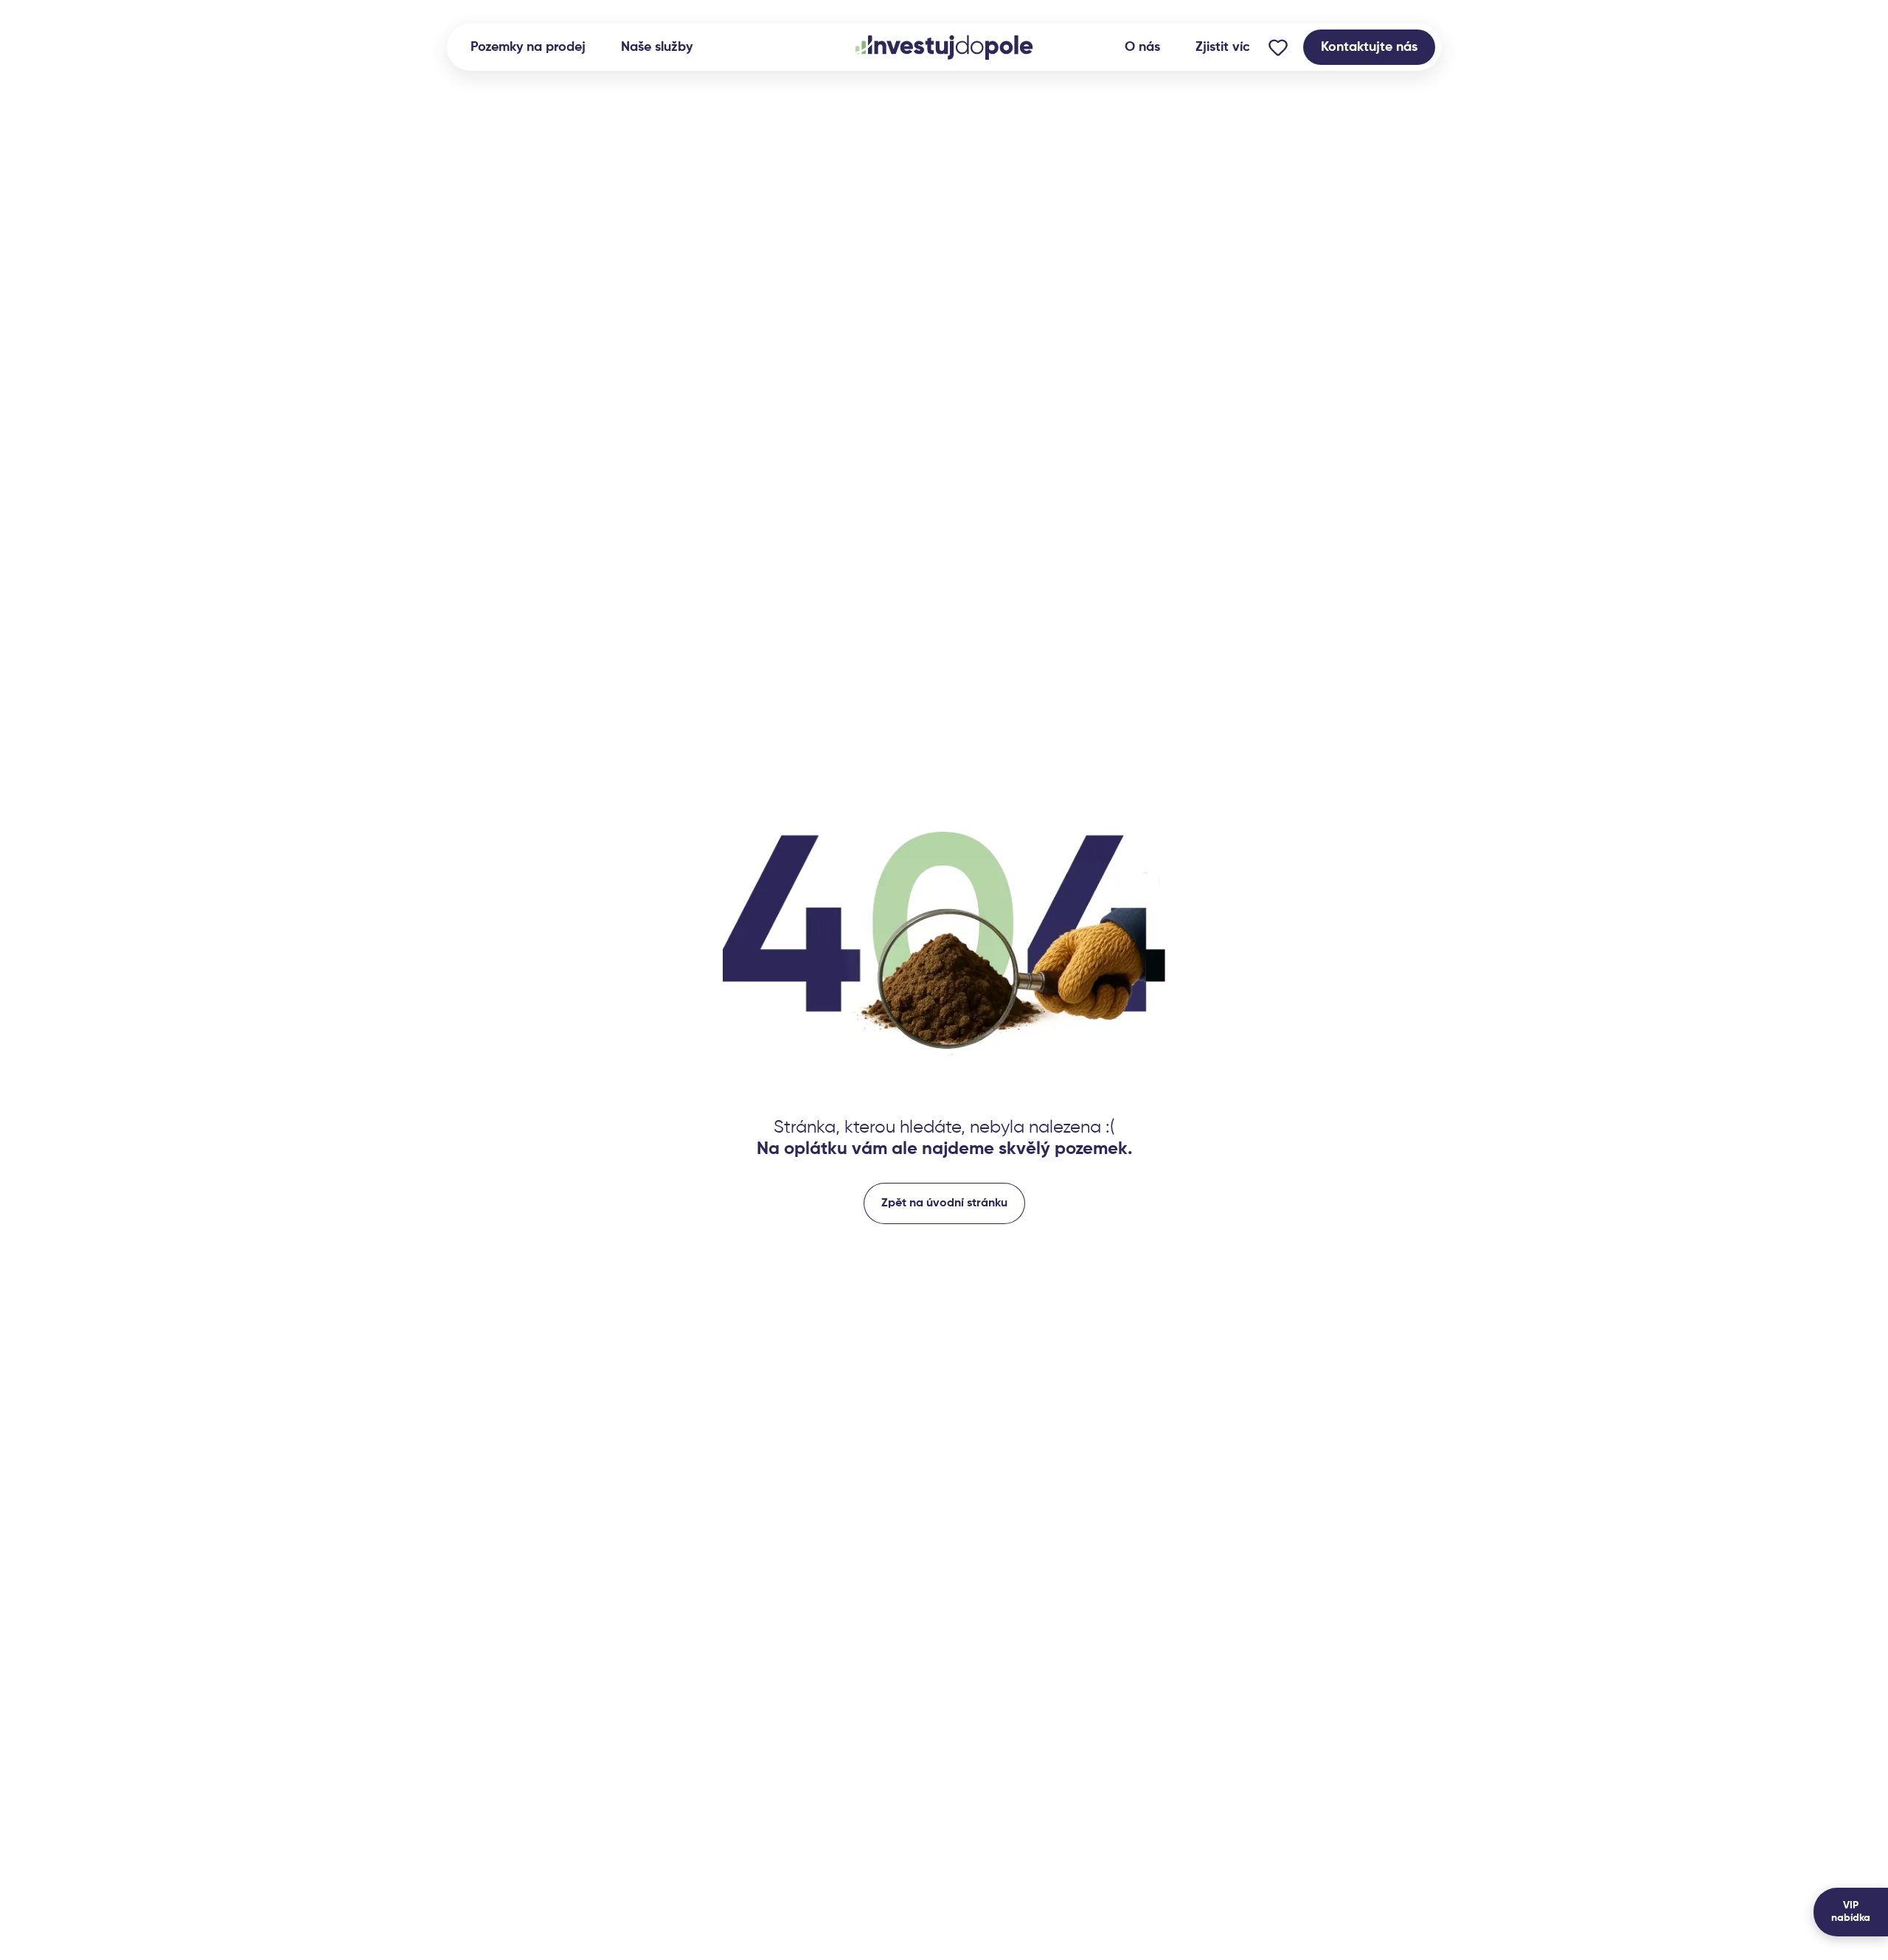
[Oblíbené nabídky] (1278, 47)
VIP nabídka (1851, 1912)
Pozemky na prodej (528, 47)
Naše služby (657, 47)
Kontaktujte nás (1369, 47)
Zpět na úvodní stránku (944, 1203)
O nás (1142, 47)
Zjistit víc (1223, 47)
